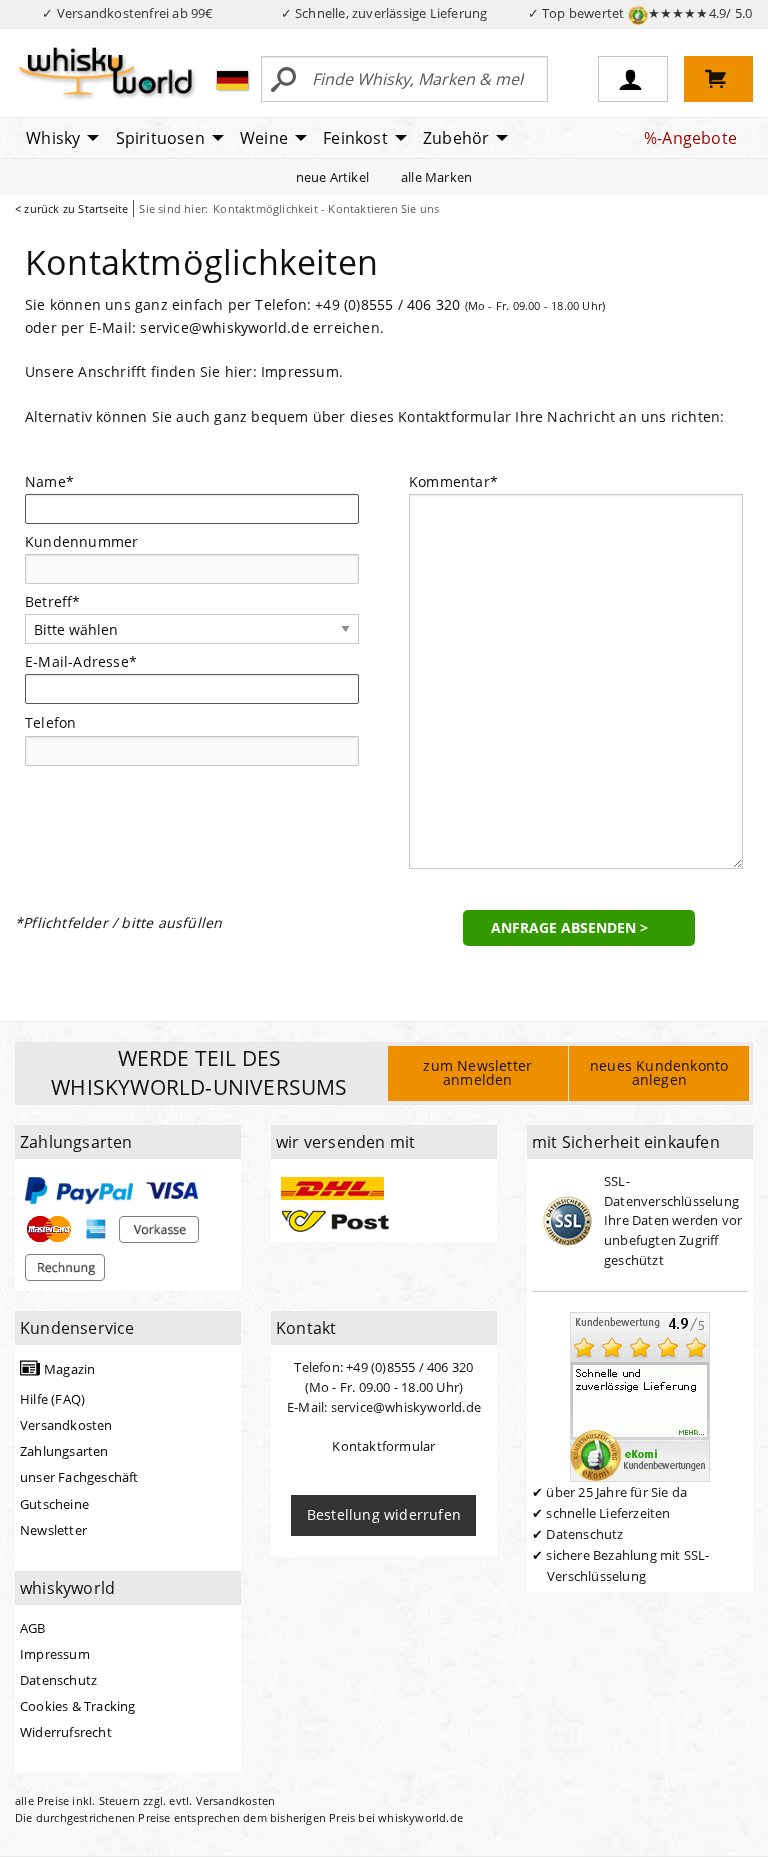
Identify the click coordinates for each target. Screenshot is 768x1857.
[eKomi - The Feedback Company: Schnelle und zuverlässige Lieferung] (640, 1395)
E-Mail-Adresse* (81, 661)
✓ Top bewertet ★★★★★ (640, 13)
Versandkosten (66, 1425)
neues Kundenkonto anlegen (659, 1072)
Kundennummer (81, 541)
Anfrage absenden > (569, 927)
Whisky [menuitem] (53, 138)
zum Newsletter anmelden (477, 1072)
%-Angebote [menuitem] (690, 138)
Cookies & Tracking (78, 1706)
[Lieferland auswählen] (232, 80)
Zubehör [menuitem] (456, 138)
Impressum (300, 371)
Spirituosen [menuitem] (160, 138)
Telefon (50, 722)
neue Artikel (332, 177)
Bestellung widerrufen (384, 1514)
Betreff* (53, 601)
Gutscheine (54, 1504)
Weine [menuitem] (264, 138)
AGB (33, 1628)
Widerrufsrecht (66, 1732)
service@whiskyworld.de (224, 327)
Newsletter (53, 1530)
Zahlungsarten (64, 1451)
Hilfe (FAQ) (52, 1399)
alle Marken (436, 177)
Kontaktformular (383, 1446)
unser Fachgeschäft (79, 1477)
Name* (49, 481)
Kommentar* (453, 481)
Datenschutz (58, 1680)
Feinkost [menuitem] (355, 138)
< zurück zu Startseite (71, 208)
